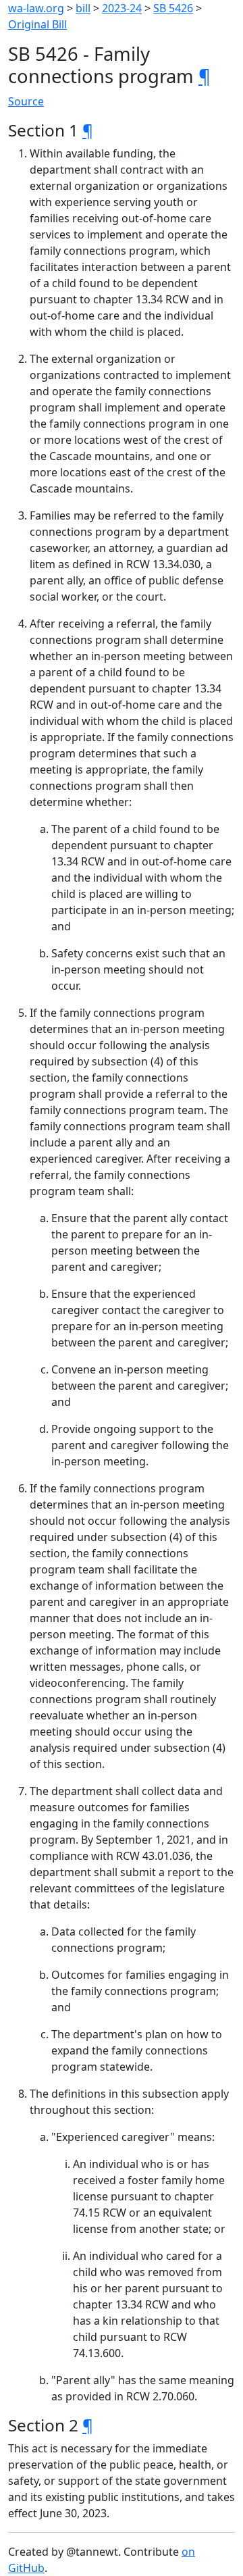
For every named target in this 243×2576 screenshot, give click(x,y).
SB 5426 (173, 8)
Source (26, 101)
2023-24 (122, 8)
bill (83, 8)
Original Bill (37, 24)
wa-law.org (36, 8)
